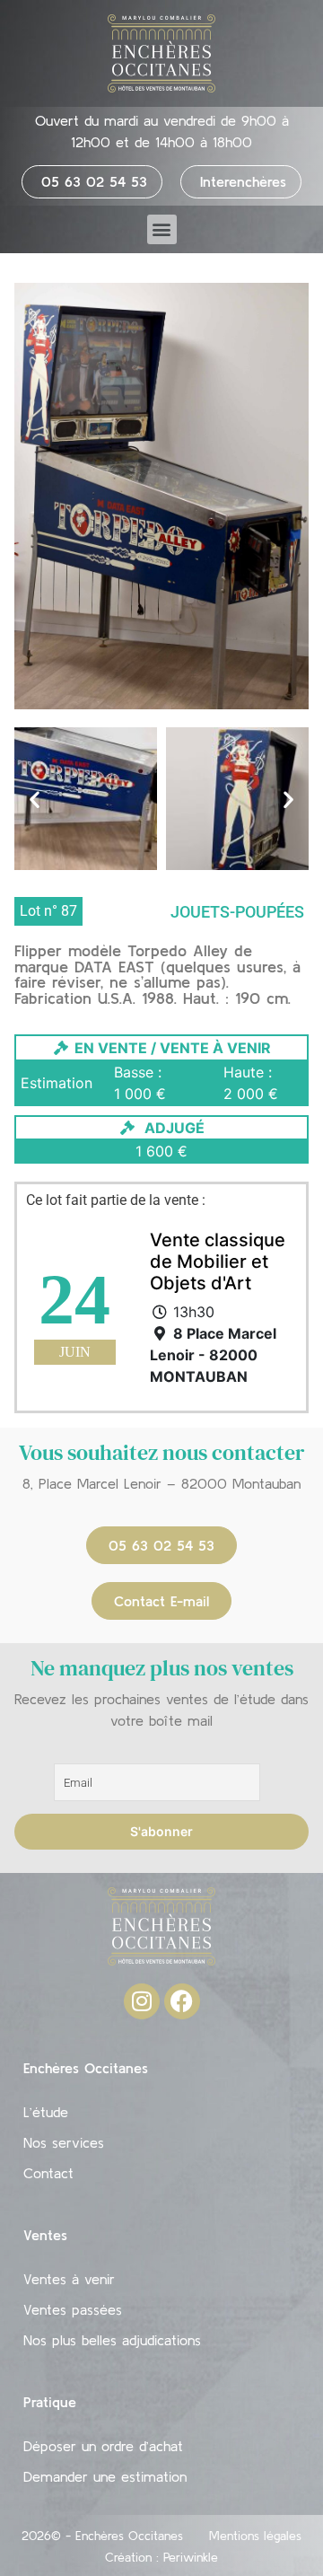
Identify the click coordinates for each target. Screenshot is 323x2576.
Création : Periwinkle (161, 2557)
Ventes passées (73, 2309)
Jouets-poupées (237, 912)
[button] (162, 229)
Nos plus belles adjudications (112, 2340)
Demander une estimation (105, 2476)
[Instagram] (142, 2001)
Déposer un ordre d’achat (103, 2446)
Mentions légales (255, 2536)
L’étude (46, 2112)
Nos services (64, 2142)
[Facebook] (182, 2001)
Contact (48, 2173)
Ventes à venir (69, 2279)
